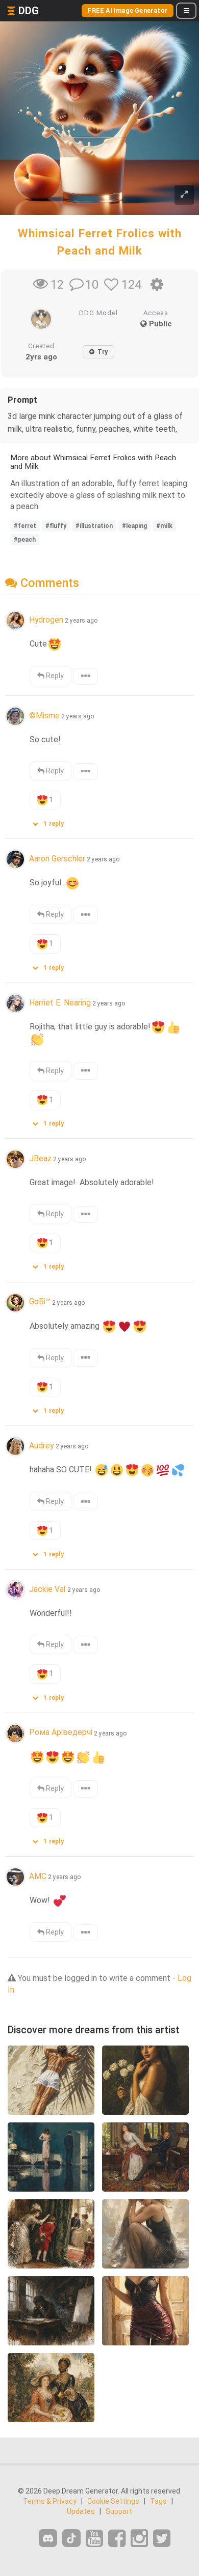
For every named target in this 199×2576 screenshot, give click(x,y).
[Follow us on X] (162, 2539)
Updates (81, 2511)
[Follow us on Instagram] (139, 2539)
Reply (54, 676)
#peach (25, 540)
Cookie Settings (113, 2501)
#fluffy (56, 526)
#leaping (134, 526)
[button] (52, 821)
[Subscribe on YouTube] (94, 2539)
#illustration (94, 526)
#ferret (25, 526)
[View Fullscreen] (184, 195)
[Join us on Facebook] (117, 2539)
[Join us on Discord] (48, 2538)
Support (119, 2511)
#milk (164, 526)
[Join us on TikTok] (71, 2538)
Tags (158, 2501)
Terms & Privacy (50, 2501)
